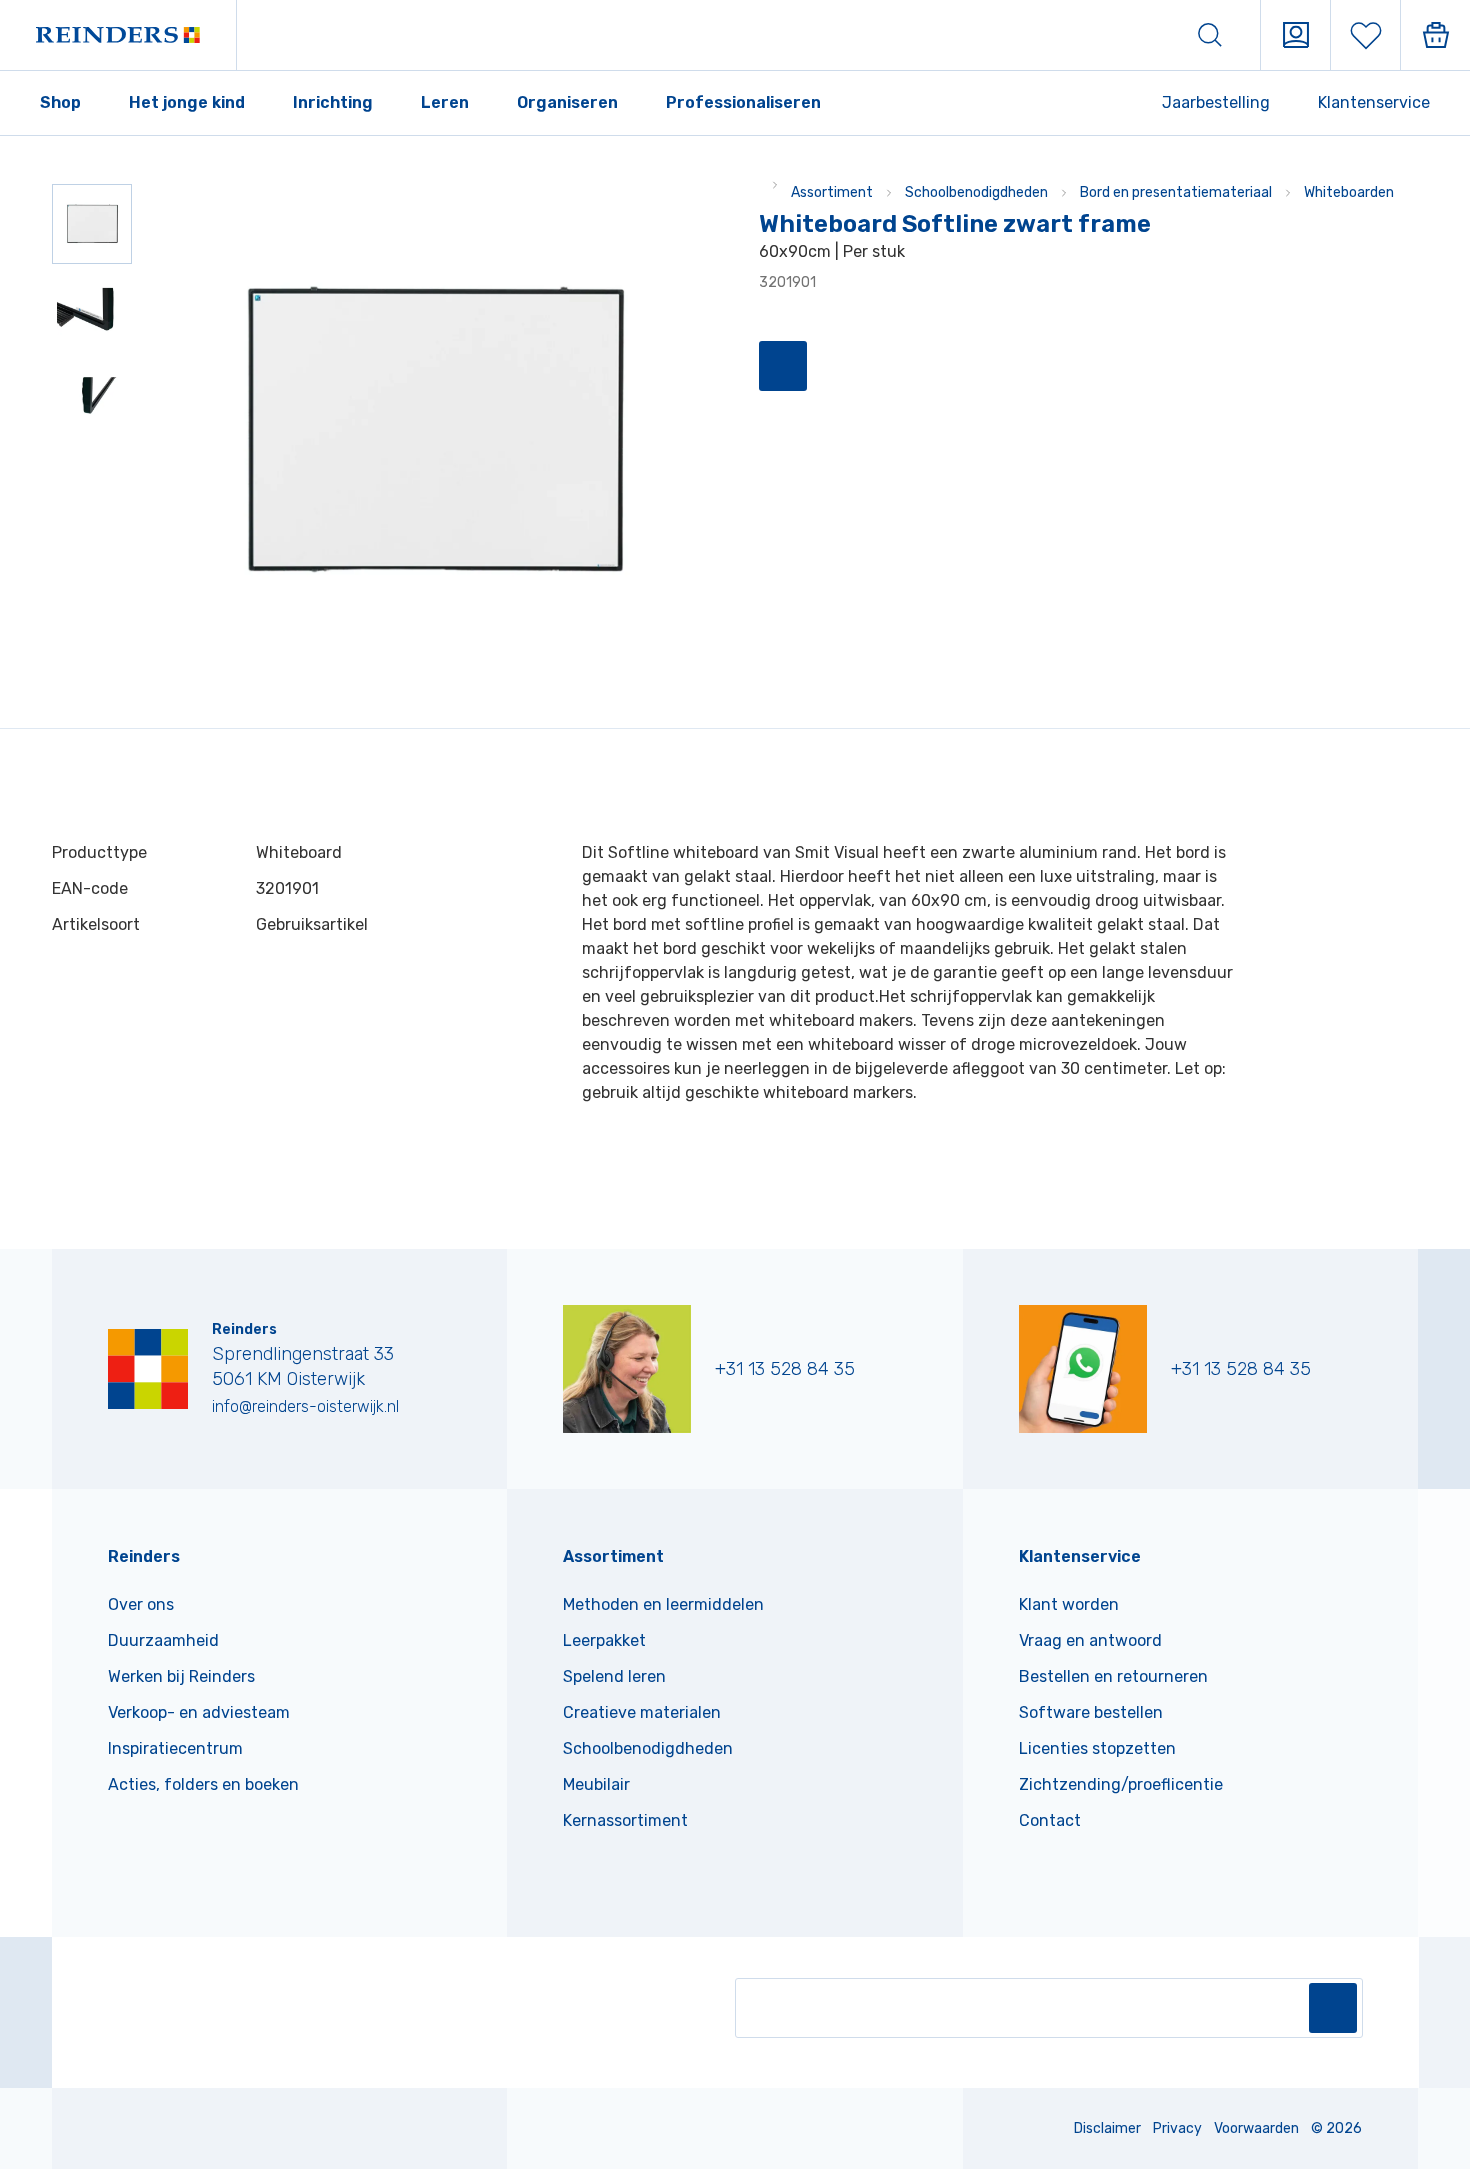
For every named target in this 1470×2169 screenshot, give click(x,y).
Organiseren (567, 102)
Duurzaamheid (163, 1640)
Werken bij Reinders (181, 1676)
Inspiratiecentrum (175, 1748)
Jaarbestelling (1216, 102)
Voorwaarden (1256, 2128)
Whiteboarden (1349, 192)
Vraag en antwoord (1090, 1640)
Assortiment (832, 192)
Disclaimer (1107, 2128)
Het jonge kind (187, 102)
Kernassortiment (625, 1820)
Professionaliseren (743, 102)
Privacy (1177, 2128)
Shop (60, 102)
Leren (445, 102)
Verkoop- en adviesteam (199, 1712)
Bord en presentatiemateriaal (1176, 192)
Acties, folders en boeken (203, 1784)
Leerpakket (604, 1640)
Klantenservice (1374, 102)
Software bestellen (1091, 1712)
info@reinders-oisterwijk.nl (305, 1406)
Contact (1050, 1820)
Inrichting (333, 102)
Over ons (141, 1604)
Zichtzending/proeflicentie (1121, 1784)
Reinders (144, 1556)
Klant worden (1069, 1604)
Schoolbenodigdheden (976, 192)
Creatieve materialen (642, 1712)
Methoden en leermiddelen (663, 1604)
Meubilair (596, 1784)
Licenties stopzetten (1097, 1748)
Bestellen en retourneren (1113, 1676)
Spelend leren (614, 1676)
